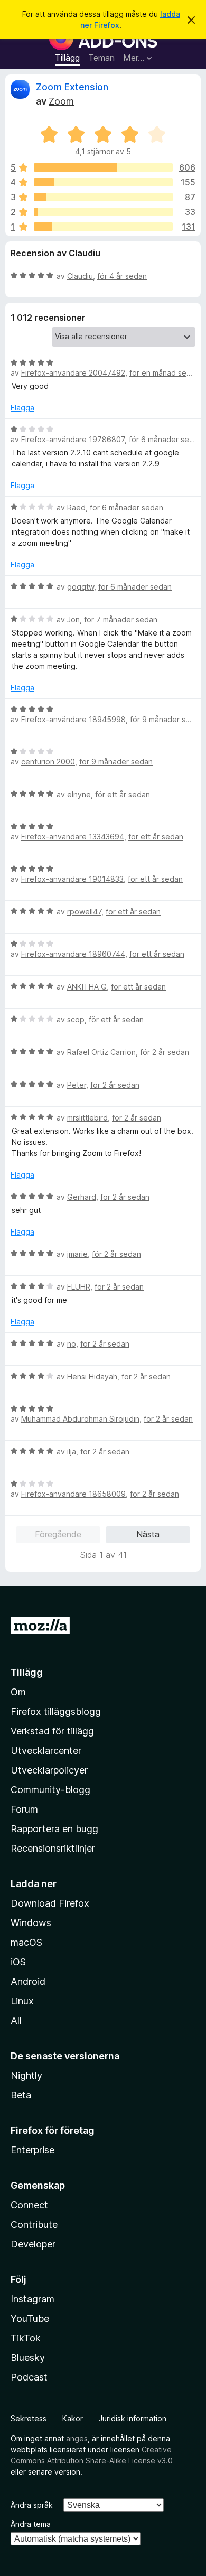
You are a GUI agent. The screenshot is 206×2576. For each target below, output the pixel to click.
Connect (29, 2205)
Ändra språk (32, 2505)
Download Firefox (50, 1903)
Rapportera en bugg (54, 1829)
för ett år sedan (123, 794)
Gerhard (82, 1197)
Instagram (32, 2299)
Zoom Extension (72, 87)
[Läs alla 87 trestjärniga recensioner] (103, 197)
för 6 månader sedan (166, 439)
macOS (26, 1942)
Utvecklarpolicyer (49, 1770)
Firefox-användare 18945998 (73, 719)
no (72, 1344)
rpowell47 (84, 912)
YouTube (30, 2318)
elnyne (79, 794)
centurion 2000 (48, 762)
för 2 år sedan (165, 1052)
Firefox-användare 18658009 (73, 1494)
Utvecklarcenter (46, 1751)
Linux (22, 2001)
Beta (21, 2095)
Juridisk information (133, 2418)
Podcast (29, 2377)
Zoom (61, 101)
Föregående (58, 1534)
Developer (33, 2244)
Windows (31, 1923)
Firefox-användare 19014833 (72, 879)
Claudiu (80, 276)
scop (76, 1019)
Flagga (22, 408)
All (16, 2020)
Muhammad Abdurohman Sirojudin (80, 1419)
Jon (73, 619)
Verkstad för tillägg (52, 1731)
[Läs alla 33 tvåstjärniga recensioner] (103, 212)
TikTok (26, 2338)
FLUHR (79, 1287)
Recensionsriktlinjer (53, 1848)
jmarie (77, 1254)
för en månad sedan (165, 373)
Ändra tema (31, 2524)
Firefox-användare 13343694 (73, 837)
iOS (18, 1962)
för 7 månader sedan (121, 619)
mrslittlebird (87, 1118)
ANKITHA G (87, 987)
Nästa (148, 1534)
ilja (72, 1452)
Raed (76, 507)
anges (77, 2438)
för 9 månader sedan (167, 719)
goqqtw (81, 587)
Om (18, 1692)
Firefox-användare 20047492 (73, 373)
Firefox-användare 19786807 (73, 439)
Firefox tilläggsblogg (56, 1711)
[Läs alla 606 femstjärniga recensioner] (103, 167)
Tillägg (67, 58)
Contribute (34, 2224)
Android (28, 1981)
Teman (101, 58)
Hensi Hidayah (92, 1376)
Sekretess (29, 2418)
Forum (24, 1809)
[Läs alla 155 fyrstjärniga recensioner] (103, 182)
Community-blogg (50, 1790)
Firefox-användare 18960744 (73, 954)
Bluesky (28, 2358)
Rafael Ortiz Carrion (101, 1052)
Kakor (73, 2418)
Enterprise (32, 2150)
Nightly (26, 2075)
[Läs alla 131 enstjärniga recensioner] (103, 227)
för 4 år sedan (122, 276)
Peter (77, 1085)
